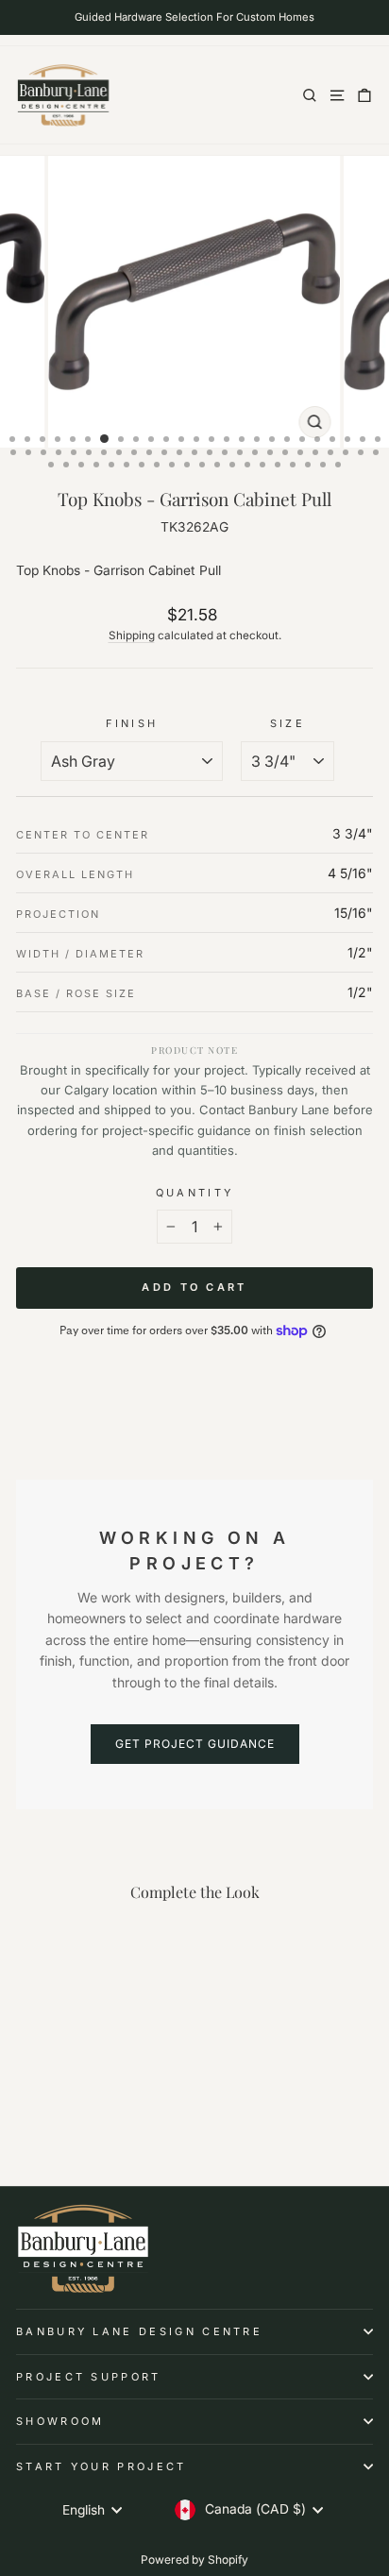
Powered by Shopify (194, 2559)
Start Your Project (101, 2466)
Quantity (195, 1193)
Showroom (60, 2421)
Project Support (89, 2377)
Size (288, 723)
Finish (132, 723)
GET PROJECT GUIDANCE (195, 1744)
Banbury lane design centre (139, 2331)
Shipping (132, 636)
